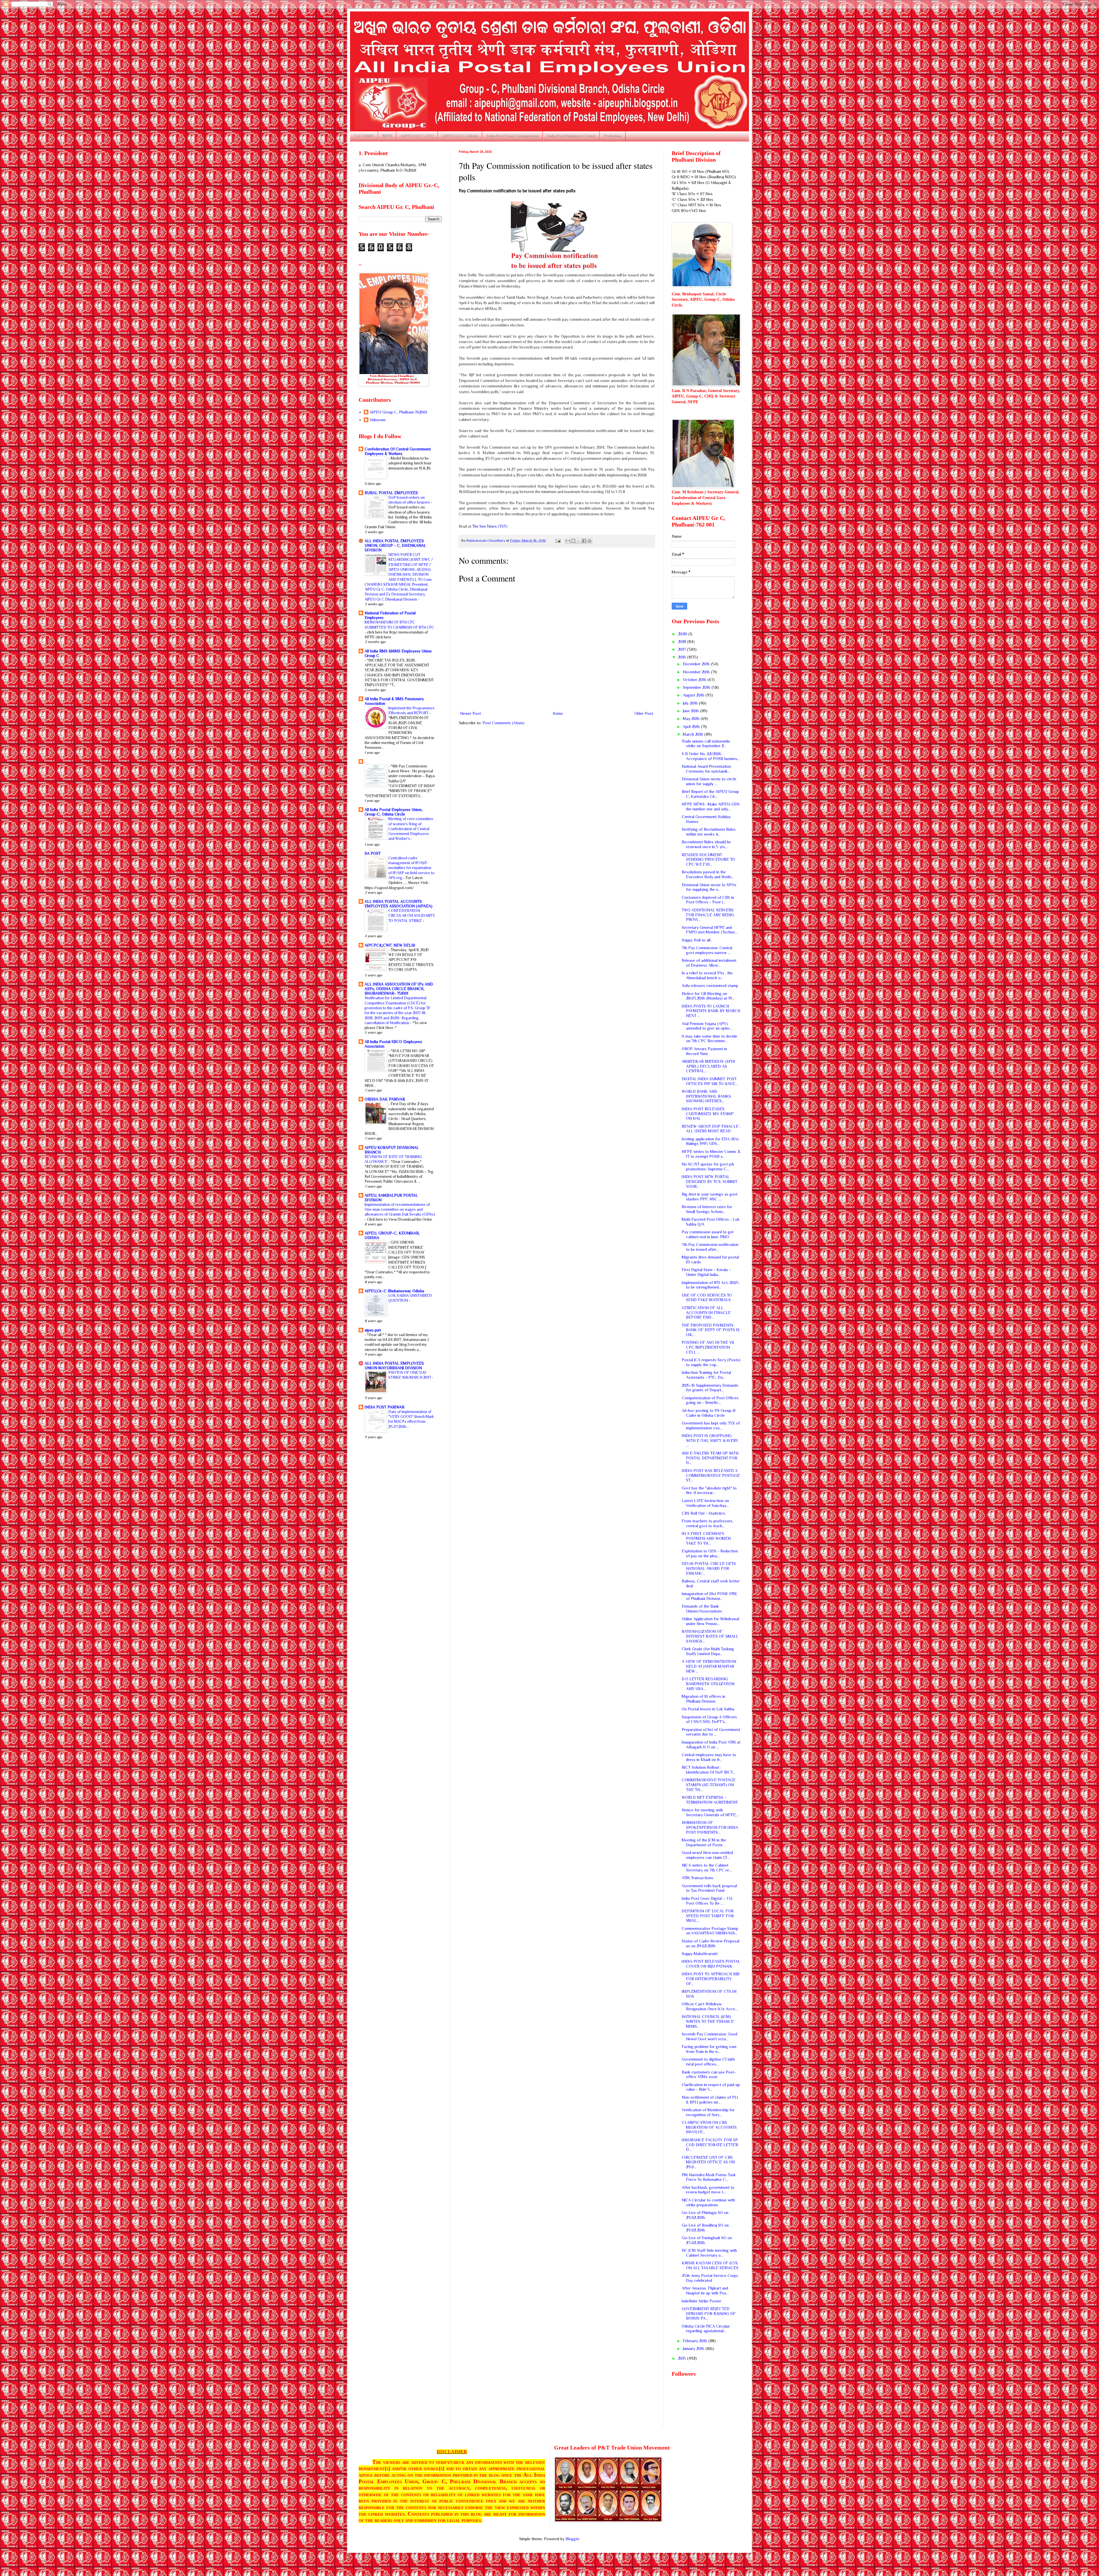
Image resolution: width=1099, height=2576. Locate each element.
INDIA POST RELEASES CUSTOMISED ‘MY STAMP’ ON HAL (708, 1114)
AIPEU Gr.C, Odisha (460, 136)
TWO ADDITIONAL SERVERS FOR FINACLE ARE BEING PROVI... (708, 915)
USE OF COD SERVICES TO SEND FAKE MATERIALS (707, 1298)
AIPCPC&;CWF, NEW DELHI (390, 945)
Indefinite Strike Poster (701, 2301)
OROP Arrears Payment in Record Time (704, 1051)
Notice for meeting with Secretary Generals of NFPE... (710, 1812)
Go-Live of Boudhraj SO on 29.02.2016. (705, 2228)
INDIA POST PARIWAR (385, 1407)
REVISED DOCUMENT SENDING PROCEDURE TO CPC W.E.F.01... (708, 860)
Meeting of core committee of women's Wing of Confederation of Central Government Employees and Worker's (411, 829)
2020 (683, 634)
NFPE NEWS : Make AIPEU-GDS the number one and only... (711, 807)
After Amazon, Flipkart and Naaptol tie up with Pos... (705, 2291)
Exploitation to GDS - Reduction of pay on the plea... (710, 1553)
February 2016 (696, 2341)
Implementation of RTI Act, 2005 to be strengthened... (710, 1285)
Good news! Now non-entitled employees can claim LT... (707, 1855)
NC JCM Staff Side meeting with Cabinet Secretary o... (709, 2253)
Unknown (377, 420)
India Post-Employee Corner (571, 136)
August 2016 (694, 695)
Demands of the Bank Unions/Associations (702, 1609)
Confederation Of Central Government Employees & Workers (398, 451)
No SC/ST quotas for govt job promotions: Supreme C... (708, 1167)
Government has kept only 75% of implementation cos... (711, 1425)
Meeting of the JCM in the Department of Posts (704, 1842)
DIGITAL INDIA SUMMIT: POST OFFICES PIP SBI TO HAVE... (710, 1081)
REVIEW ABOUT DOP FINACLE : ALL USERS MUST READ (711, 1129)
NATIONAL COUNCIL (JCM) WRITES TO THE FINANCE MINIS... (708, 2021)
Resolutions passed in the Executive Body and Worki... (708, 874)
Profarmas (613, 136)
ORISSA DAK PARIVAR (385, 1099)
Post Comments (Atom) (503, 723)
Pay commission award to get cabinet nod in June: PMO (708, 1234)
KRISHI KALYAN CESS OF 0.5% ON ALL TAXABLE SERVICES (710, 2265)
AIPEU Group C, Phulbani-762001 (398, 412)
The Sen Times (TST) (490, 526)
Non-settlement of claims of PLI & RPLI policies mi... (710, 2100)
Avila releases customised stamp (710, 986)
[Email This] (568, 541)
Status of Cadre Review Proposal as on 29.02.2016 (710, 1943)
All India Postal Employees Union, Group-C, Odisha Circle (394, 812)
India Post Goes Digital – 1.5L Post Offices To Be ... (707, 1901)
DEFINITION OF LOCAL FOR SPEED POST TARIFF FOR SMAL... (708, 1916)
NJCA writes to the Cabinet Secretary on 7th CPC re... (707, 1868)
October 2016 (695, 680)
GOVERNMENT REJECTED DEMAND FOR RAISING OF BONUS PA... (709, 2314)
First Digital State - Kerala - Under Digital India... (706, 1272)
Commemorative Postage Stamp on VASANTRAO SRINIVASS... (710, 1931)
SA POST (373, 853)
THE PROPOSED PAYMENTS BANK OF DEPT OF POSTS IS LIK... (711, 1330)
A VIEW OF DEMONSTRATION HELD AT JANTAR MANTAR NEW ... (709, 1666)
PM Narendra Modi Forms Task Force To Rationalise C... (709, 2177)
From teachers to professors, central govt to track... (707, 1523)
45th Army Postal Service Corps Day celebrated (710, 2278)
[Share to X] (579, 541)
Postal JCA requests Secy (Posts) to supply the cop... (711, 1362)
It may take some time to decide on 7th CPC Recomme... (709, 1039)
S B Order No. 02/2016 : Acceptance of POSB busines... (711, 756)
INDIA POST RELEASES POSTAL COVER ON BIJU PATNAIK (711, 1964)
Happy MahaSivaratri (700, 1954)
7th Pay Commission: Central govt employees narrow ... (707, 950)
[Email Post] (558, 541)
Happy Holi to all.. (697, 940)
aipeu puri (373, 1330)
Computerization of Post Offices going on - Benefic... (710, 1400)
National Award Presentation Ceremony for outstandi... (706, 769)
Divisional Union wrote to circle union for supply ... (709, 781)
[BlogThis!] (573, 541)
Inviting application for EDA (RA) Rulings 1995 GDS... (710, 1141)
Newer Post (471, 713)
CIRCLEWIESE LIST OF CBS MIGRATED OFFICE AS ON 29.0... (708, 2162)
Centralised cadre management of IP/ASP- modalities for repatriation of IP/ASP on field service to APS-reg (411, 868)
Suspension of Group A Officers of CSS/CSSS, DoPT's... (709, 1719)
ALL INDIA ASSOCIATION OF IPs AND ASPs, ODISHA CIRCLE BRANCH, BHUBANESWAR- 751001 (399, 989)
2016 (683, 657)
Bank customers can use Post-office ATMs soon (709, 2075)
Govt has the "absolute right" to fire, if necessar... (709, 1490)
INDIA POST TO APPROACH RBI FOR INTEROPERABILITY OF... (711, 1979)
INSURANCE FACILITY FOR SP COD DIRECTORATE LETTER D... (710, 2145)
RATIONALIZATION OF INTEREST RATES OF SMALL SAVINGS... (710, 1636)
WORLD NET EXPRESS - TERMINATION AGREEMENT (710, 1800)
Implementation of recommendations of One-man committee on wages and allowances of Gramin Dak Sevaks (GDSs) (400, 1210)
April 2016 (692, 727)
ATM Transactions (697, 1878)
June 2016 (691, 711)
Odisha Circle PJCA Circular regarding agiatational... (706, 2329)
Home (558, 713)
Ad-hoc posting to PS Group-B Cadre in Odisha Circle (709, 1413)
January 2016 (694, 2349)
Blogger (572, 2539)
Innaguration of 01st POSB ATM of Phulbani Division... (709, 1596)
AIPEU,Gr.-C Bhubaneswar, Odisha (394, 1291)
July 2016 (691, 703)
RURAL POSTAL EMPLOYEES (391, 493)
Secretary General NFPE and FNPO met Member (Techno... (710, 930)
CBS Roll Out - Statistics (703, 1513)
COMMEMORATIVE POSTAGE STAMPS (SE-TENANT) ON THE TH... (709, 1785)
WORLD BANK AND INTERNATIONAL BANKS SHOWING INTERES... (706, 1096)
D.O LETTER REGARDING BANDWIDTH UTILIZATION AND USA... (708, 1684)
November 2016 (697, 672)
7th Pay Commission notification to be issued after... (710, 1247)
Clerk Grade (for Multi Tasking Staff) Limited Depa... (708, 1651)
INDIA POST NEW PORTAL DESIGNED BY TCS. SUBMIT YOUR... (709, 1182)
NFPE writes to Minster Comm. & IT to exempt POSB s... (711, 1154)
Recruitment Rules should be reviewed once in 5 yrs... (706, 844)
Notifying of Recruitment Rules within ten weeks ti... (709, 832)
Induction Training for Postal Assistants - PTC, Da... (706, 1375)
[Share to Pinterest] (590, 541)
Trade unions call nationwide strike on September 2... (706, 744)
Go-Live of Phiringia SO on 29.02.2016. (705, 2215)
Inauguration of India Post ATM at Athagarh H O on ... (711, 1745)
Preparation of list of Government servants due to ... (711, 1732)
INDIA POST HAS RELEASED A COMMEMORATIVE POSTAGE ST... (711, 1475)
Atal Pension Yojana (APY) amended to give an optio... (707, 1026)
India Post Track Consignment (513, 136)
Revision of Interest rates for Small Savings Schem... (707, 1209)
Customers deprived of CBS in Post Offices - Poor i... (708, 900)
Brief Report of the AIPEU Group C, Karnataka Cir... (710, 794)
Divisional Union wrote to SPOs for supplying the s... (709, 887)
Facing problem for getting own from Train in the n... (709, 2049)
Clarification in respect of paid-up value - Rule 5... (711, 2087)
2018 (683, 642)
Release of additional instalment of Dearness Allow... (709, 963)
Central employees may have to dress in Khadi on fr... (709, 1757)
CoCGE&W (364, 136)
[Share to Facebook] (584, 541)
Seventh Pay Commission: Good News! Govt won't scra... (709, 2036)
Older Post (644, 713)
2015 (683, 2358)
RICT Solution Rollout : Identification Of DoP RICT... (708, 1770)
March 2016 (694, 734)
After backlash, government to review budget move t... (708, 2190)
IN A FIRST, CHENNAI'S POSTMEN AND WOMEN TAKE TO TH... (706, 1538)
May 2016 (692, 719)
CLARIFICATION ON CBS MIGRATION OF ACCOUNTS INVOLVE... (709, 2127)
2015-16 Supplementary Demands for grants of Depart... (710, 1388)
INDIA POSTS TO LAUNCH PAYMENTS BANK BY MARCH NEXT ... (711, 1011)
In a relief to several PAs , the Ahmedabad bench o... (707, 975)
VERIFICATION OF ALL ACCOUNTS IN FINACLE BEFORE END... (706, 1313)
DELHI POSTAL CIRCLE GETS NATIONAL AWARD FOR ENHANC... (709, 1568)
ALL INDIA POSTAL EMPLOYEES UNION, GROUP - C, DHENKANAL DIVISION (395, 545)
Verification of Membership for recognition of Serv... (708, 2112)
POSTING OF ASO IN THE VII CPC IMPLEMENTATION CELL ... (708, 1347)
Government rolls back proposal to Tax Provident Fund (709, 1888)
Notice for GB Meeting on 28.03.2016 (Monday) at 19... (708, 996)
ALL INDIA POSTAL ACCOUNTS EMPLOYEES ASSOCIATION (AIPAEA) (399, 904)
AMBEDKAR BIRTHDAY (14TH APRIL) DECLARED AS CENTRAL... (708, 1066)
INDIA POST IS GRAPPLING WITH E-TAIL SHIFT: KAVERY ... (710, 1441)
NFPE (387, 136)
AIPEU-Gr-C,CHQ (417, 136)
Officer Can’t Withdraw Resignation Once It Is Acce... (710, 2006)
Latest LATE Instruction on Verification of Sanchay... (705, 1503)
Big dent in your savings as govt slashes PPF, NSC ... (710, 1197)
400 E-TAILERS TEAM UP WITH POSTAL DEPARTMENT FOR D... (710, 1458)
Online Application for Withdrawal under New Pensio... (710, 1621)
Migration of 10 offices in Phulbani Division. (703, 1699)
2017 (682, 649)
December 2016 (697, 664)
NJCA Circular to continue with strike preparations (708, 2202)
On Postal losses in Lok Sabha (708, 1709)
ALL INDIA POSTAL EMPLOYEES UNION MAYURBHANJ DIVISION (394, 1366)
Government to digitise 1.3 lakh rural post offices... (708, 2062)
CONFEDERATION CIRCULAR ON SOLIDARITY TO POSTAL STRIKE (412, 916)
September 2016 (697, 687)
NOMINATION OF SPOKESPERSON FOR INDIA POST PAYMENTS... (710, 1827)
